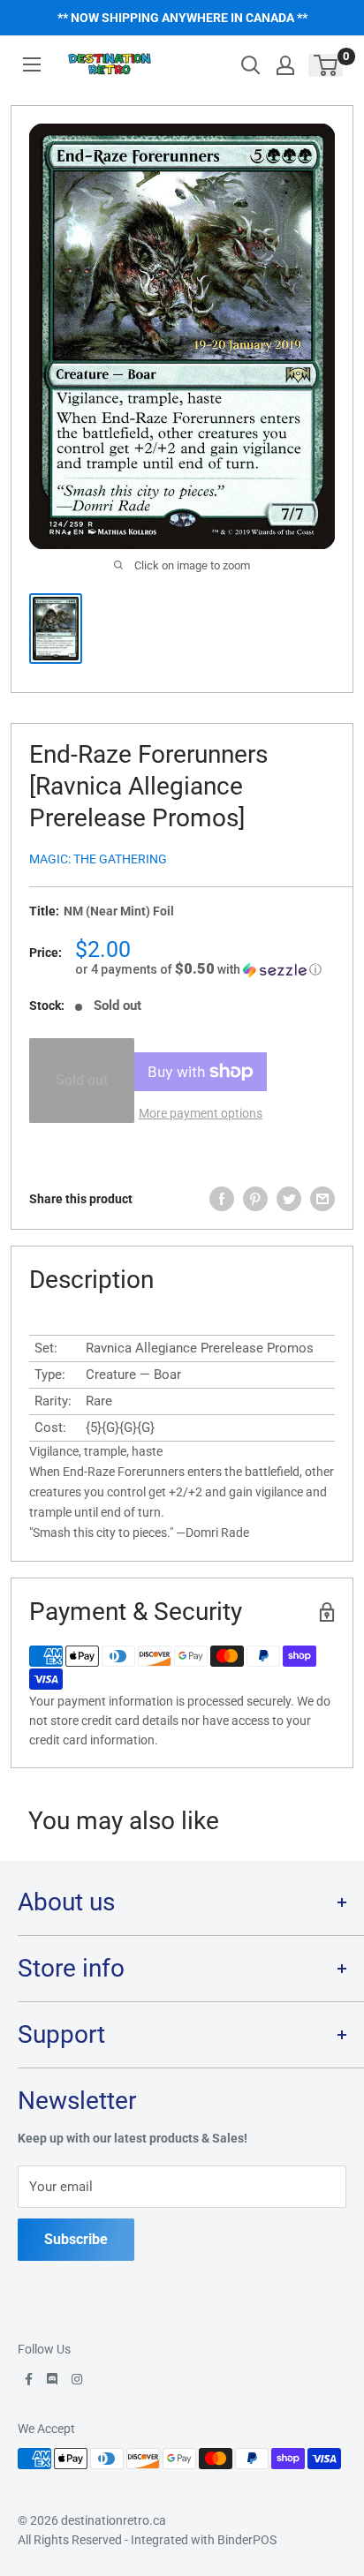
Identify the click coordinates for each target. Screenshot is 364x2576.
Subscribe (76, 2239)
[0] (326, 65)
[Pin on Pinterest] (255, 1199)
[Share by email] (322, 1199)
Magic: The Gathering (98, 859)
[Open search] (251, 65)
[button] (205, 969)
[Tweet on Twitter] (289, 1199)
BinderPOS (247, 2540)
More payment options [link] (201, 1113)
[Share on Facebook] (222, 1199)
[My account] (285, 65)
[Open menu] (32, 64)
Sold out (82, 1080)
